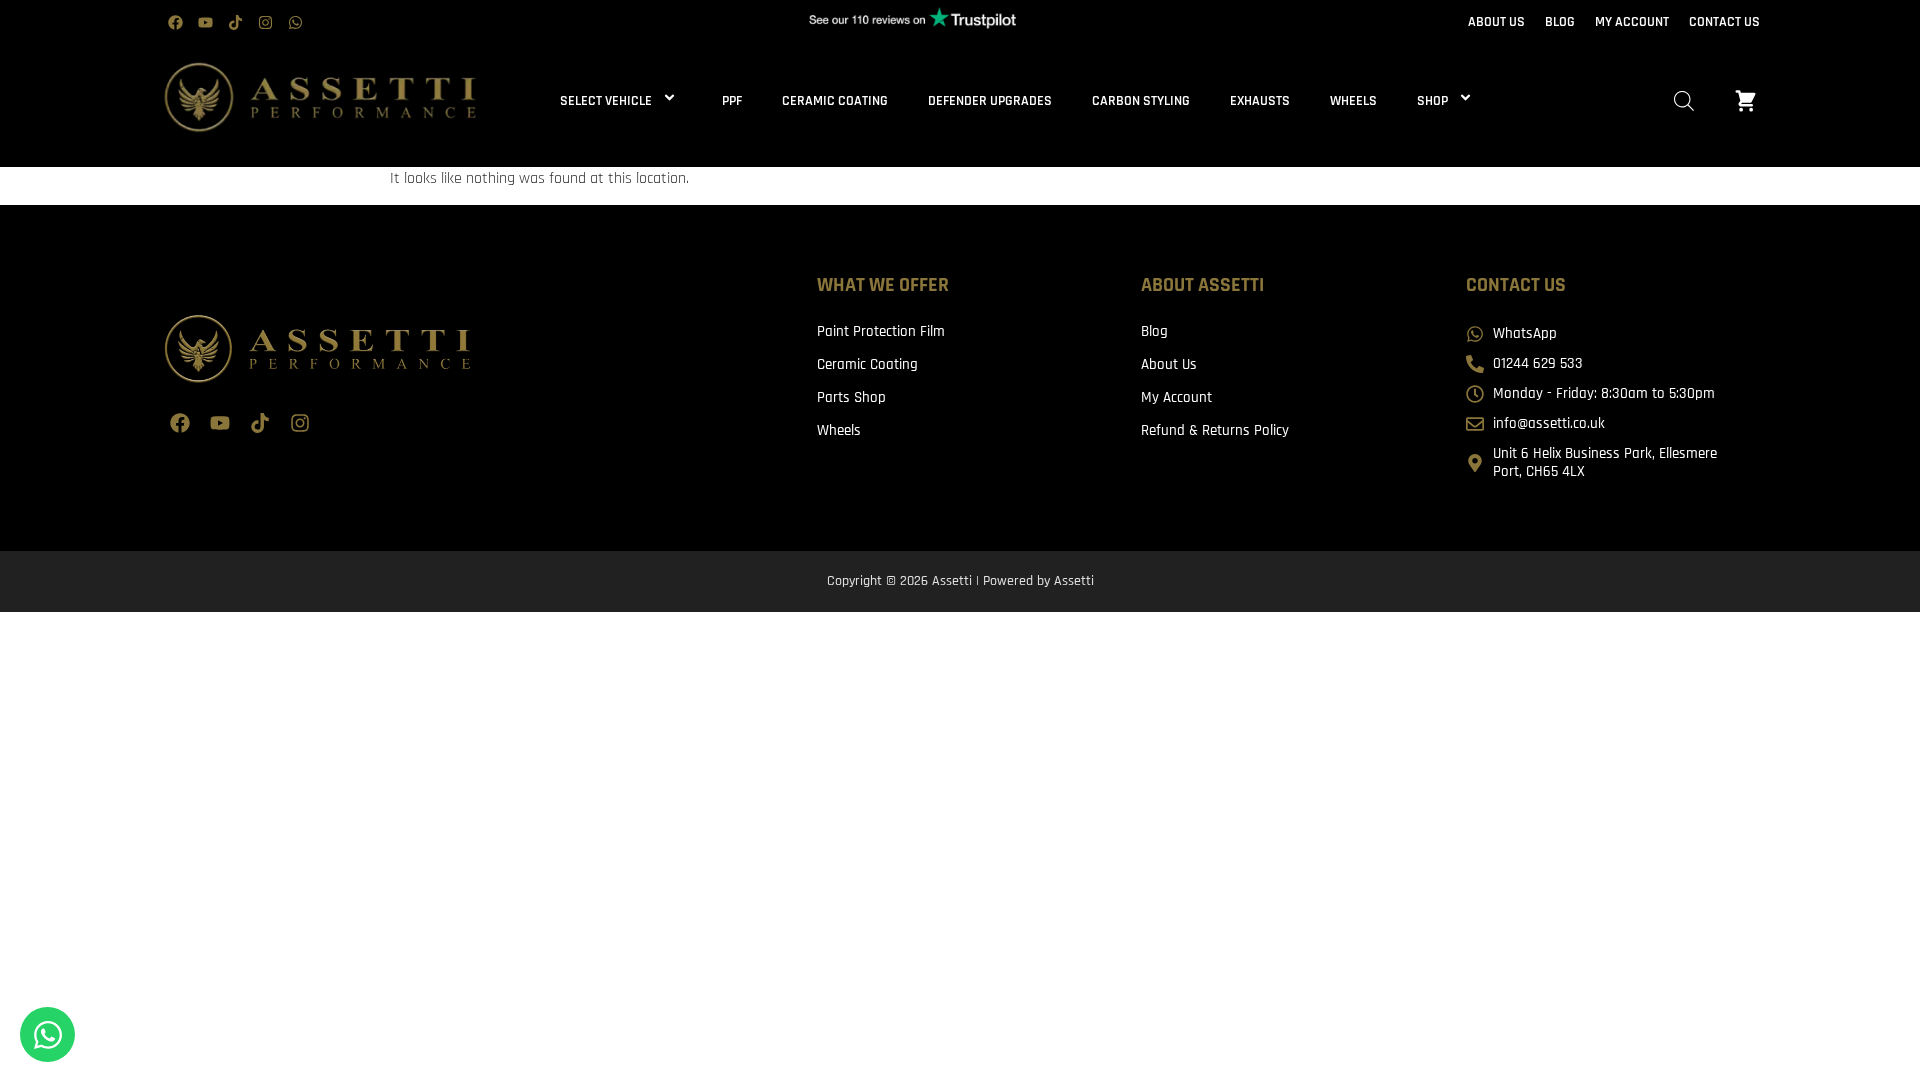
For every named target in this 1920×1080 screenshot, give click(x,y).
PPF (732, 101)
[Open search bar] (1684, 101)
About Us (1169, 364)
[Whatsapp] (295, 23)
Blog (1154, 331)
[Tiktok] (235, 23)
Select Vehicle (606, 101)
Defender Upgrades (990, 101)
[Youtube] (205, 23)
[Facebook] (175, 23)
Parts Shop (851, 397)
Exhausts (1260, 101)
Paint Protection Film (881, 331)
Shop (1432, 101)
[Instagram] (265, 23)
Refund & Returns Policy (1215, 430)
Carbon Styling (1141, 101)
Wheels (1353, 101)
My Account (1176, 397)
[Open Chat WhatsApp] (47, 1034)
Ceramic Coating (835, 101)
